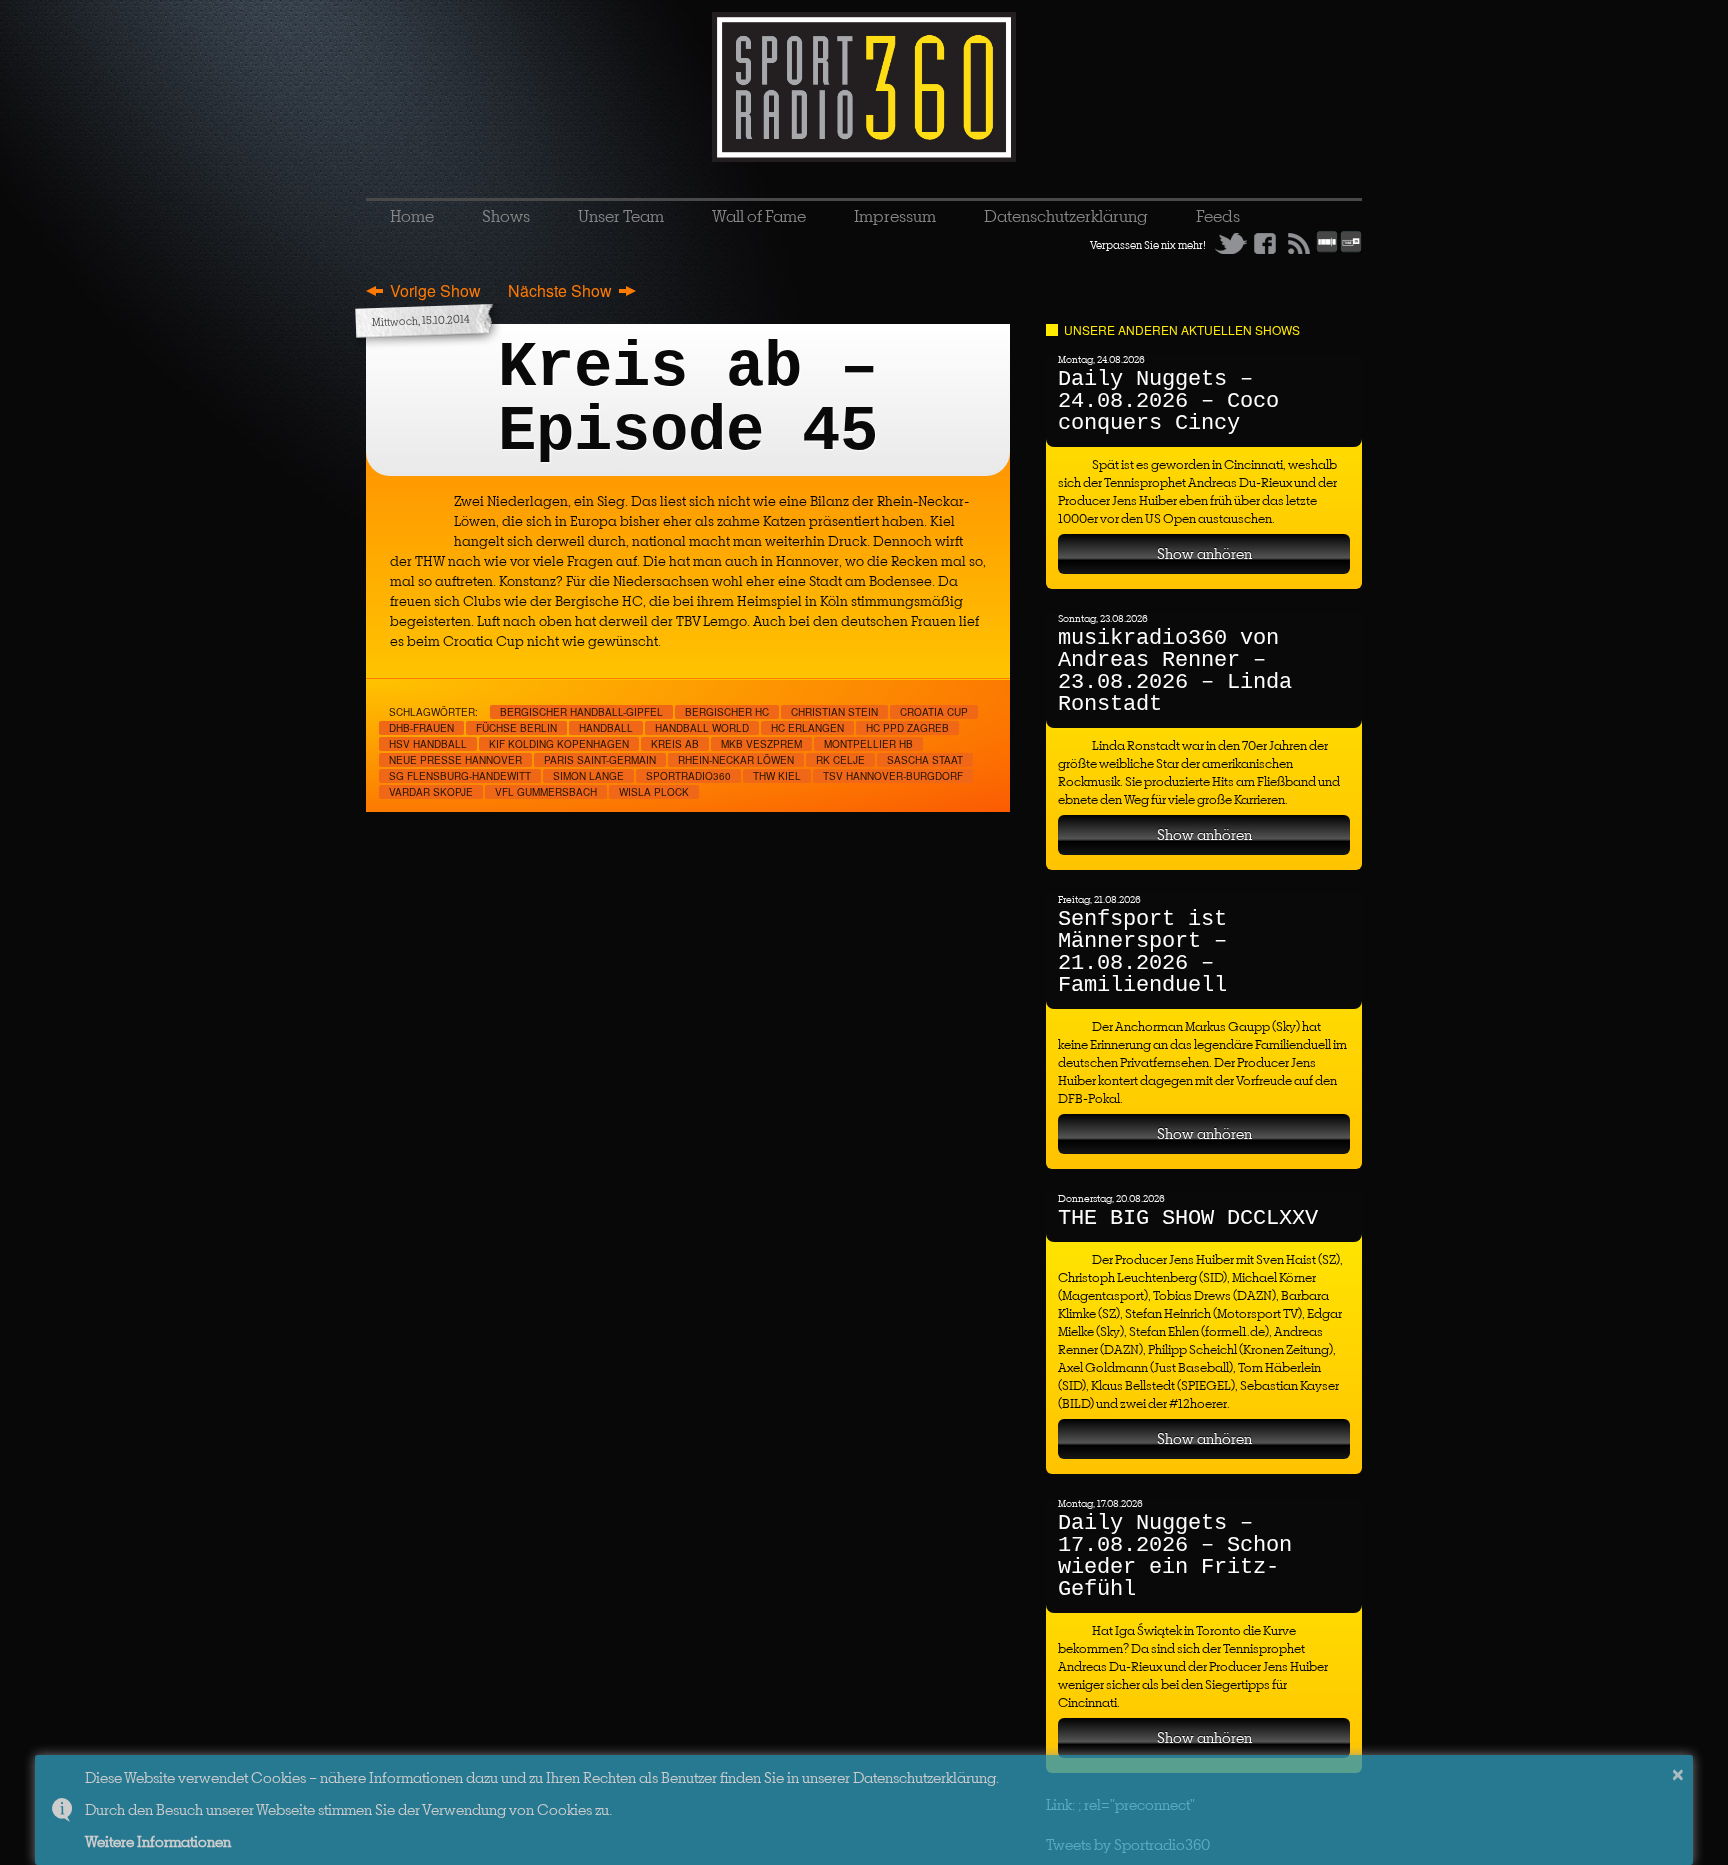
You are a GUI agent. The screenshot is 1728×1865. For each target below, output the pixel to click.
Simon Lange (588, 776)
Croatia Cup (934, 712)
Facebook (1265, 243)
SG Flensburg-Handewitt (460, 776)
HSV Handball (428, 744)
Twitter (1231, 243)
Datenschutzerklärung (1066, 216)
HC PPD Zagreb (907, 728)
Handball (606, 728)
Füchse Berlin (516, 728)
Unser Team (621, 216)
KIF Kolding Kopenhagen (559, 744)
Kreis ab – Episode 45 (688, 400)
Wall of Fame (759, 216)
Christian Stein (834, 712)
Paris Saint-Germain (600, 760)
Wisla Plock (654, 792)
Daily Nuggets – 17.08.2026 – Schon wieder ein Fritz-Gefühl (1175, 1556)
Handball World (702, 728)
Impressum (895, 216)
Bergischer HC (727, 712)
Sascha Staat (925, 760)
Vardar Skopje (431, 792)
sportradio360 (688, 776)
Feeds (1218, 216)
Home (412, 216)
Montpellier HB (868, 744)
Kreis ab (675, 744)
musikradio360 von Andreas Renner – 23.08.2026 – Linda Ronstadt (1175, 671)
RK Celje (840, 760)
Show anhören (1204, 553)
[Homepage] (864, 87)
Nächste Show (560, 290)
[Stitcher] (1327, 249)
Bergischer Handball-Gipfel (581, 712)
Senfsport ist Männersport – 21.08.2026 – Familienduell (1142, 952)
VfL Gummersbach (546, 792)
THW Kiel (777, 776)
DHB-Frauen (421, 728)
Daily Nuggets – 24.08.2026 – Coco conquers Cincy (1168, 401)
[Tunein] (1351, 249)
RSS (1299, 243)
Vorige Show (435, 290)
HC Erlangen (807, 728)
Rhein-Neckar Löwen (736, 760)
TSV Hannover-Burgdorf (893, 776)
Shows (506, 216)
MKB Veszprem (761, 744)
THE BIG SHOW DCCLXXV (1188, 1218)
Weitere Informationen (158, 1841)
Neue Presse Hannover (455, 760)
